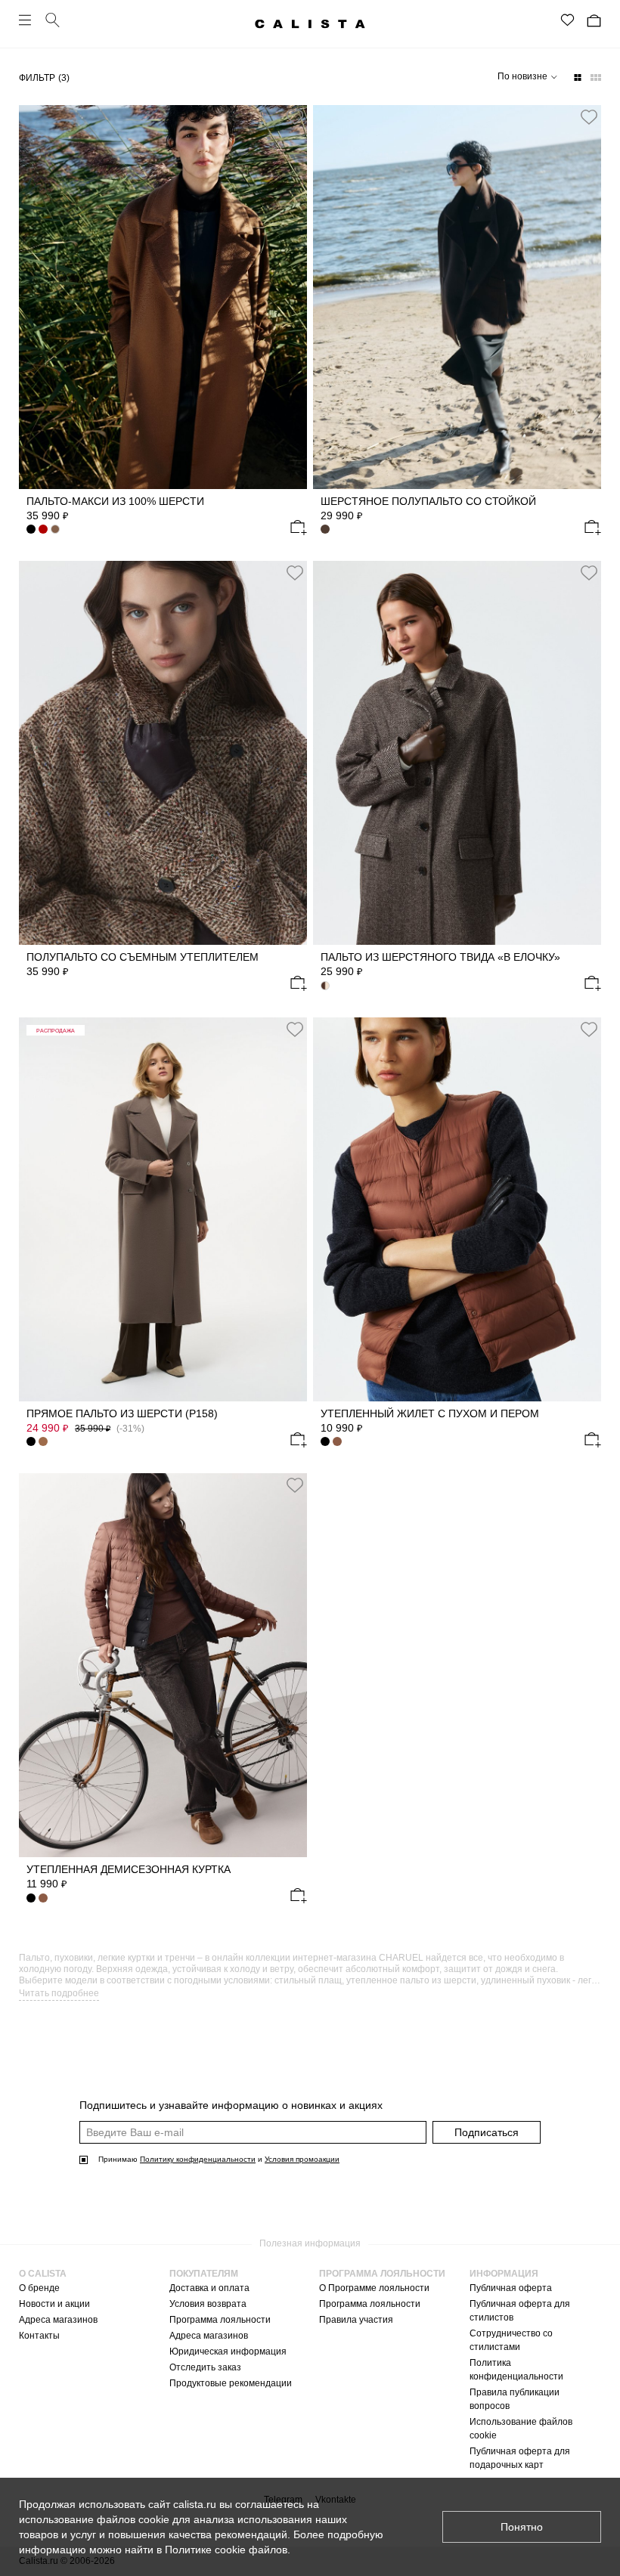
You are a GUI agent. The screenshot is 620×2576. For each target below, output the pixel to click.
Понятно (522, 2527)
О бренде (39, 2288)
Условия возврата (208, 2304)
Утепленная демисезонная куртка (129, 1869)
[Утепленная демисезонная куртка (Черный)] (31, 1898)
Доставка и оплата (209, 2288)
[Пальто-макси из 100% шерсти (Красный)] (43, 529)
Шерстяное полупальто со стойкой (428, 501)
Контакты (39, 2336)
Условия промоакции (302, 2159)
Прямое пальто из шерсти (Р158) (122, 1413)
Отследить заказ (205, 2367)
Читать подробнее (59, 1993)
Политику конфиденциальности (198, 2159)
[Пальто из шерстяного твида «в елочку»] (457, 753)
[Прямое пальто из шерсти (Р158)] (163, 1209)
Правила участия (356, 2320)
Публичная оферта (511, 2288)
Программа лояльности (220, 2320)
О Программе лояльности (374, 2288)
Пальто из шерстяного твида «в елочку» (440, 957)
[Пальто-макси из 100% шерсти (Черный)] (31, 529)
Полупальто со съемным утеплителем (143, 957)
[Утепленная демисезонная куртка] (163, 1665)
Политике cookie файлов (226, 2550)
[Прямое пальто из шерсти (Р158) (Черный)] (31, 1441)
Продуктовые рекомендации (231, 2383)
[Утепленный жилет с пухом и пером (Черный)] (325, 1441)
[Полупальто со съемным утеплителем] (163, 753)
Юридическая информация (228, 2352)
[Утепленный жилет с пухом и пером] (457, 1209)
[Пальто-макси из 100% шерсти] (163, 297)
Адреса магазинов (58, 2320)
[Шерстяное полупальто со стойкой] (457, 297)
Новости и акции (54, 2304)
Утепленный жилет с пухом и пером (430, 1413)
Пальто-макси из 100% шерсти (115, 501)
